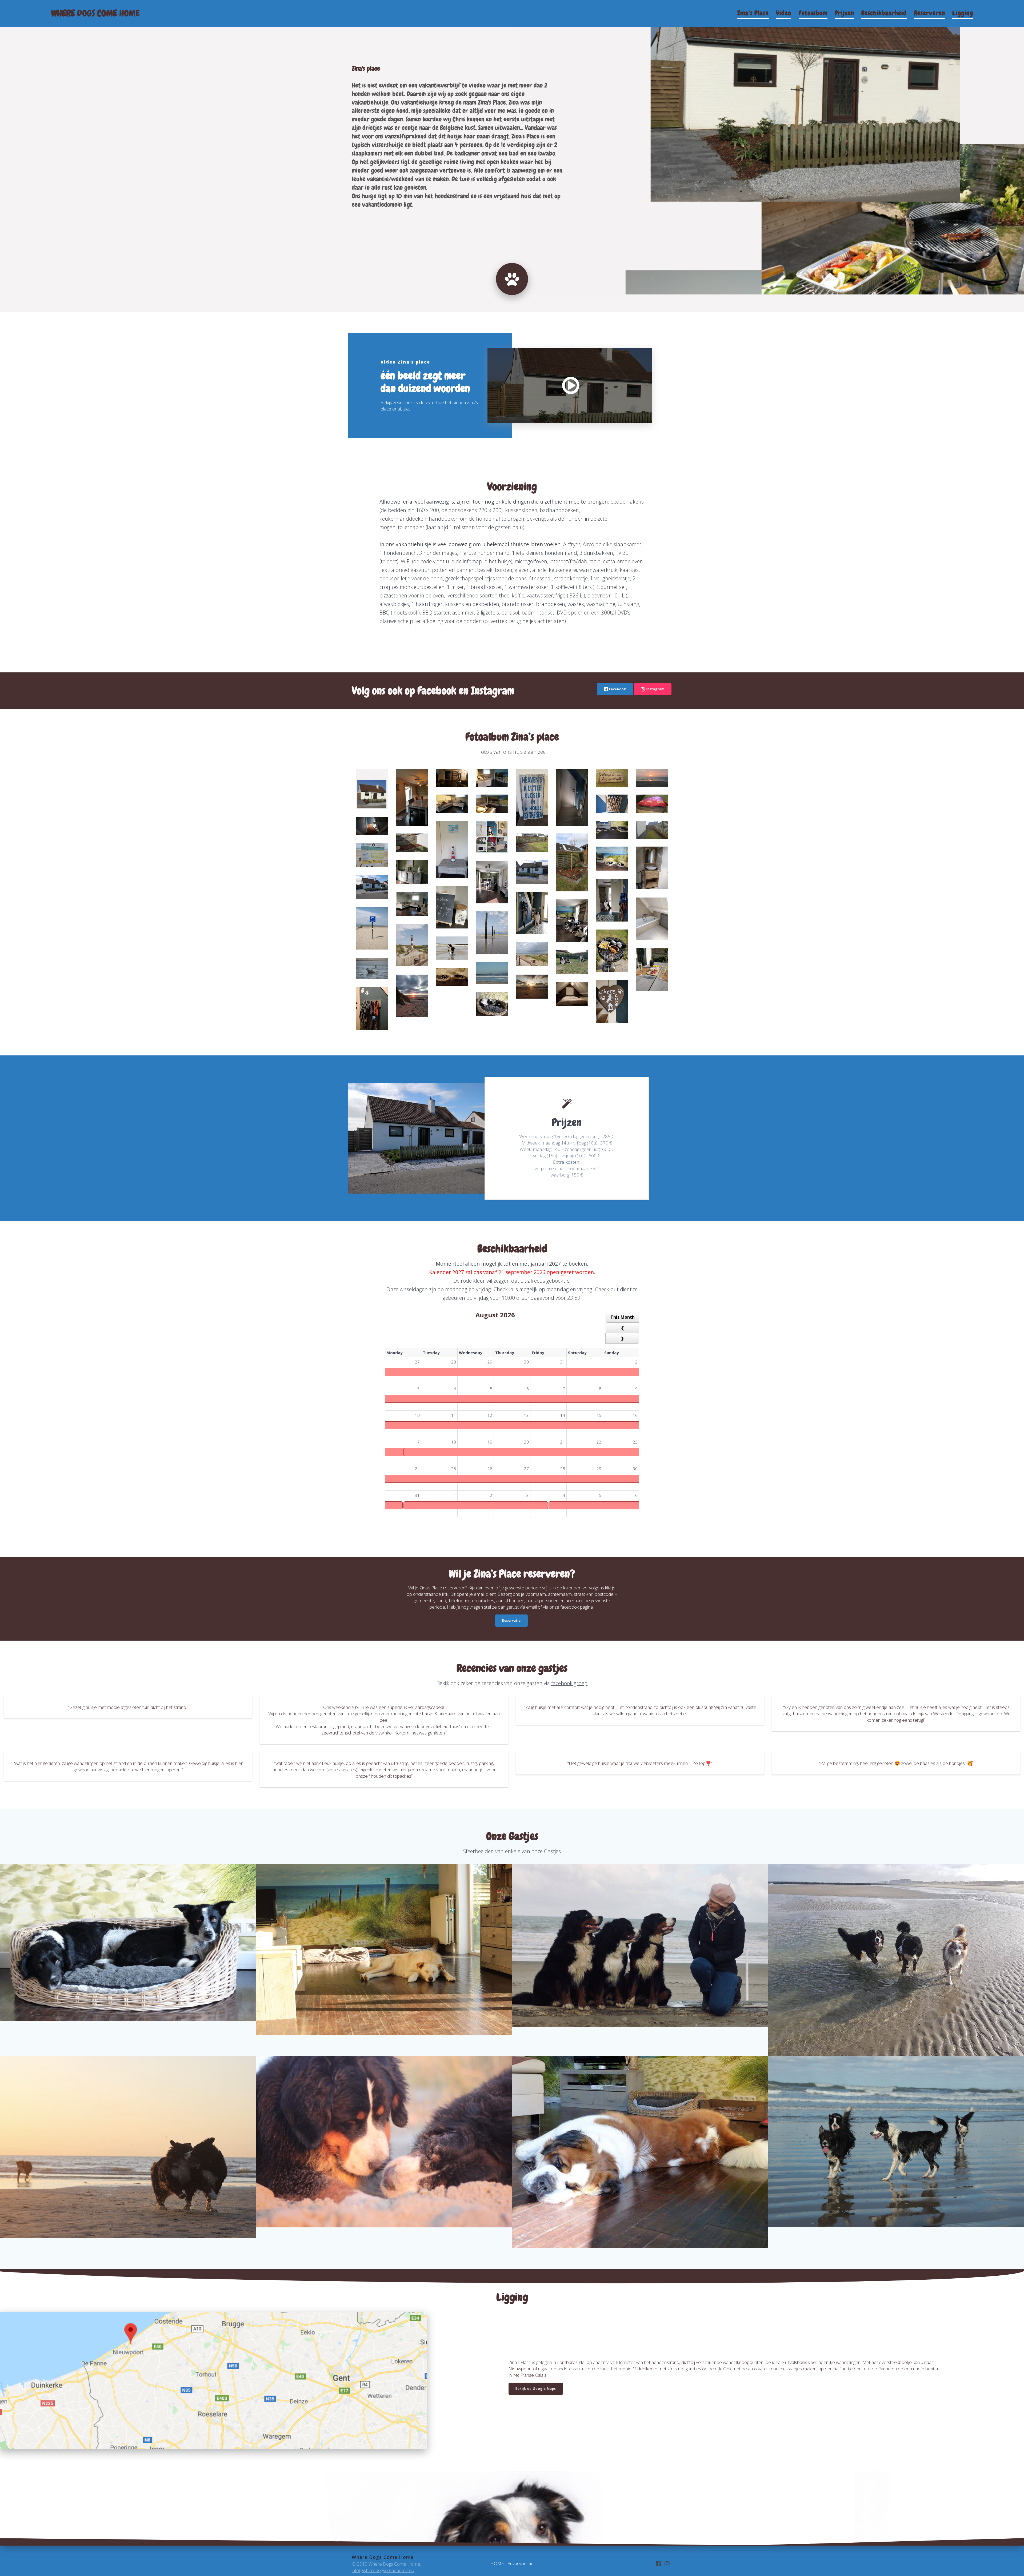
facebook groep (569, 1683)
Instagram (655, 689)
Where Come (95, 13)
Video (784, 13)
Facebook (618, 689)
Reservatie (511, 1620)
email (531, 1607)
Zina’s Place (753, 13)
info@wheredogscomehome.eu (383, 2570)
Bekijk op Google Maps (536, 2389)
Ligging (963, 13)
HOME (497, 2563)
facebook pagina (577, 1607)
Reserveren (929, 13)
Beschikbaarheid (884, 13)
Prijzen (844, 13)
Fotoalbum (813, 13)
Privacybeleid (521, 2563)
